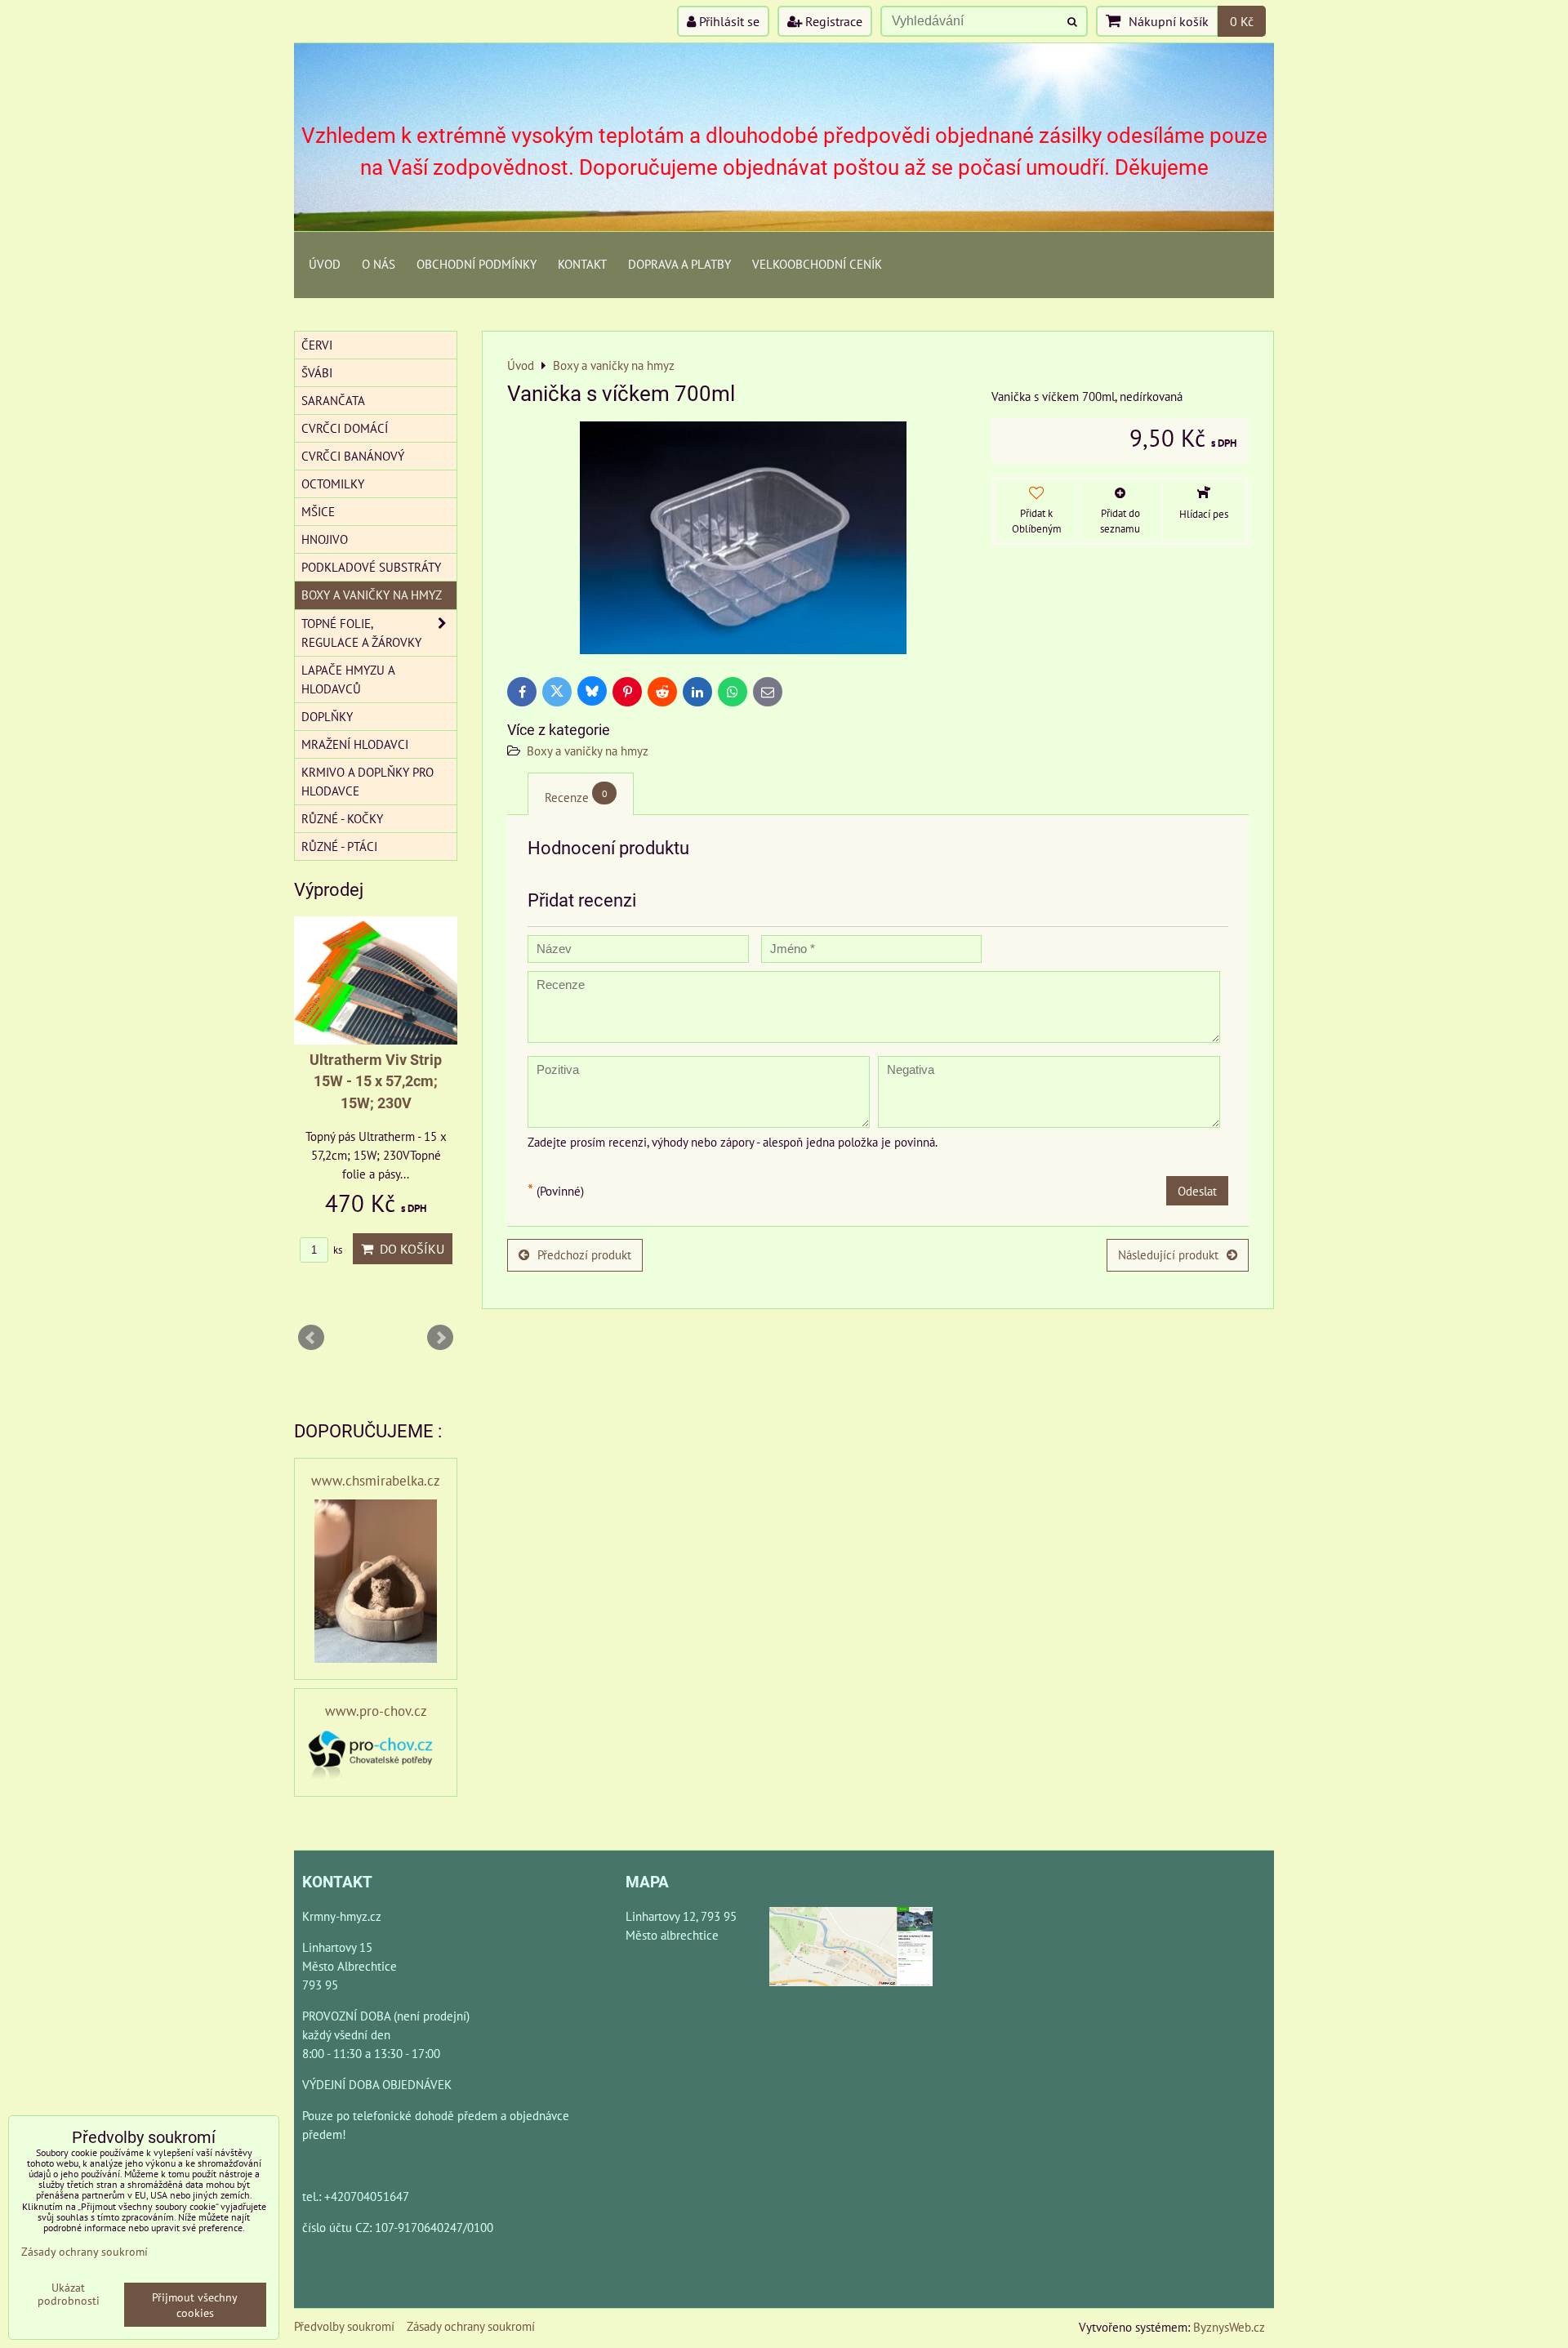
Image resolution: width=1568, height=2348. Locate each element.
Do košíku (409, 1249)
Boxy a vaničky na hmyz (588, 751)
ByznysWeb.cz (1229, 2327)
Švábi (317, 372)
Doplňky (327, 716)
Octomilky (333, 483)
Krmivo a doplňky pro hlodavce (367, 781)
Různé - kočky (342, 818)
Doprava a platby (679, 264)
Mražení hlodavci (355, 744)
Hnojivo (325, 539)
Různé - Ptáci (339, 846)
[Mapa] (851, 1949)
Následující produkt (1168, 1254)
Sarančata (333, 400)
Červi (317, 345)
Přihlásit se (728, 21)
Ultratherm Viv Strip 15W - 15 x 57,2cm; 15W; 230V (376, 1082)
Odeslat (1197, 1191)
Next (440, 1338)
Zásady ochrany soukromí (471, 2326)
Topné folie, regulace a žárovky (361, 633)
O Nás (379, 264)
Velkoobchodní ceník (817, 264)
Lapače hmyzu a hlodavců (348, 679)
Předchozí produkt (584, 1254)
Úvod (325, 264)
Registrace (832, 21)
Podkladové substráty (371, 567)
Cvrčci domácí (345, 428)
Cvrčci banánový (353, 456)
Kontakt (582, 264)
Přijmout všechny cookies (195, 2305)
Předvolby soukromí (344, 2326)
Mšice (318, 511)
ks (336, 1250)
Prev (311, 1338)
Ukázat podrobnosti (69, 2294)
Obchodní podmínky (477, 264)
